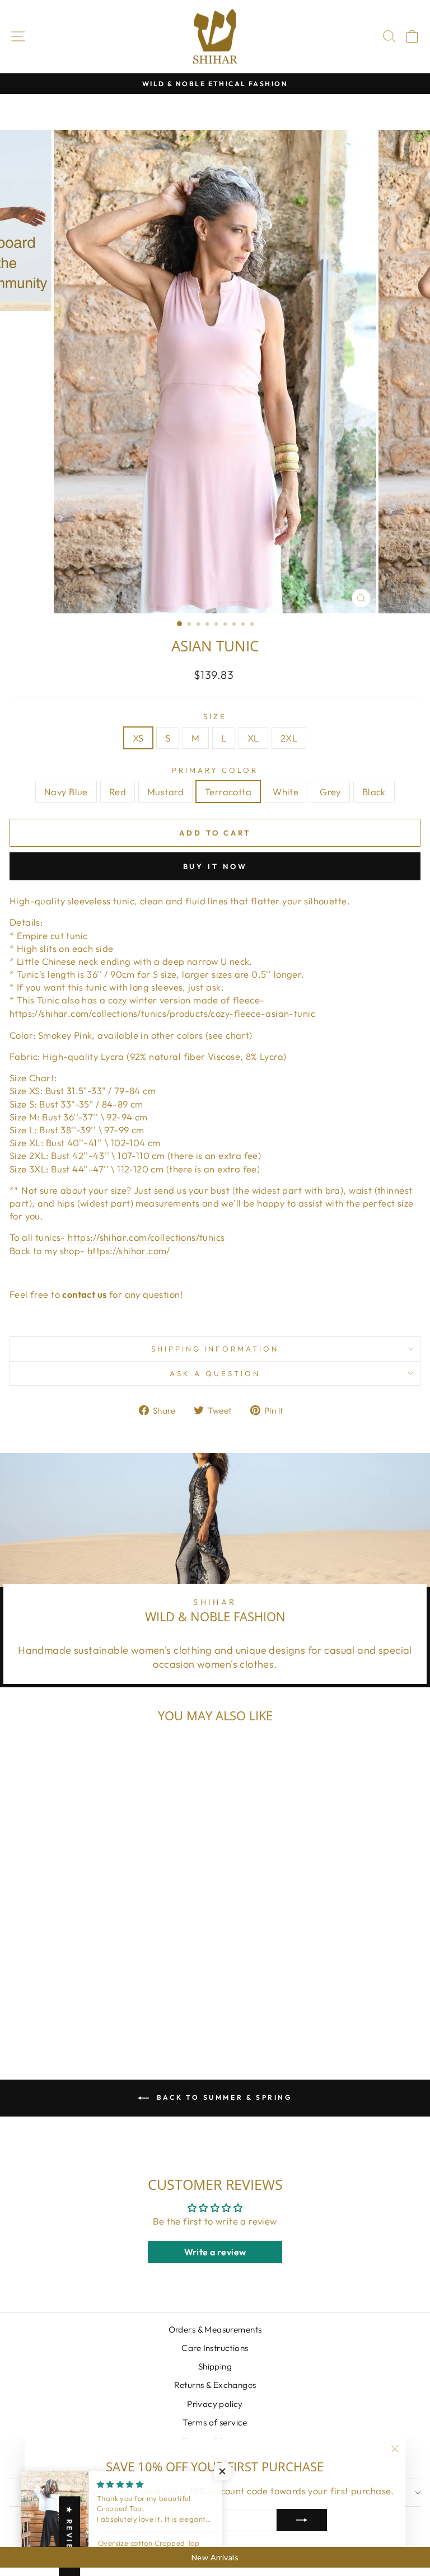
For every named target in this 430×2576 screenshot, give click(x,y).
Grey (330, 792)
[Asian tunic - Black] (127, 2013)
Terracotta (228, 792)
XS (138, 738)
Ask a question (215, 1373)
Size (215, 716)
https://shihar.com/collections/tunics (146, 1237)
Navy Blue (66, 792)
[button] (224, 2471)
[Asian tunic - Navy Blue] (50, 2013)
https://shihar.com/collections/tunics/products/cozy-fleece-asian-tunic (162, 1013)
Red (118, 792)
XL (253, 738)
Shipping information (215, 1349)
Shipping (215, 2366)
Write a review (215, 2252)
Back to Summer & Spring (223, 2097)
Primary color (215, 770)
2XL (289, 738)
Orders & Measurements (215, 2329)
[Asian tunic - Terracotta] (89, 2013)
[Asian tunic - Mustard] (76, 2013)
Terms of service (215, 2422)
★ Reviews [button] (69, 2536)
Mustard (165, 792)
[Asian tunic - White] (102, 2013)
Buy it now (215, 866)
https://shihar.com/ (129, 1251)
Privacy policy (215, 2404)
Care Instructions (215, 2348)
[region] (215, 2558)
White (286, 792)
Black (374, 792)
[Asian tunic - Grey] (114, 2013)
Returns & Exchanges (215, 2385)
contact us (84, 1294)
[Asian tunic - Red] (63, 2013)
